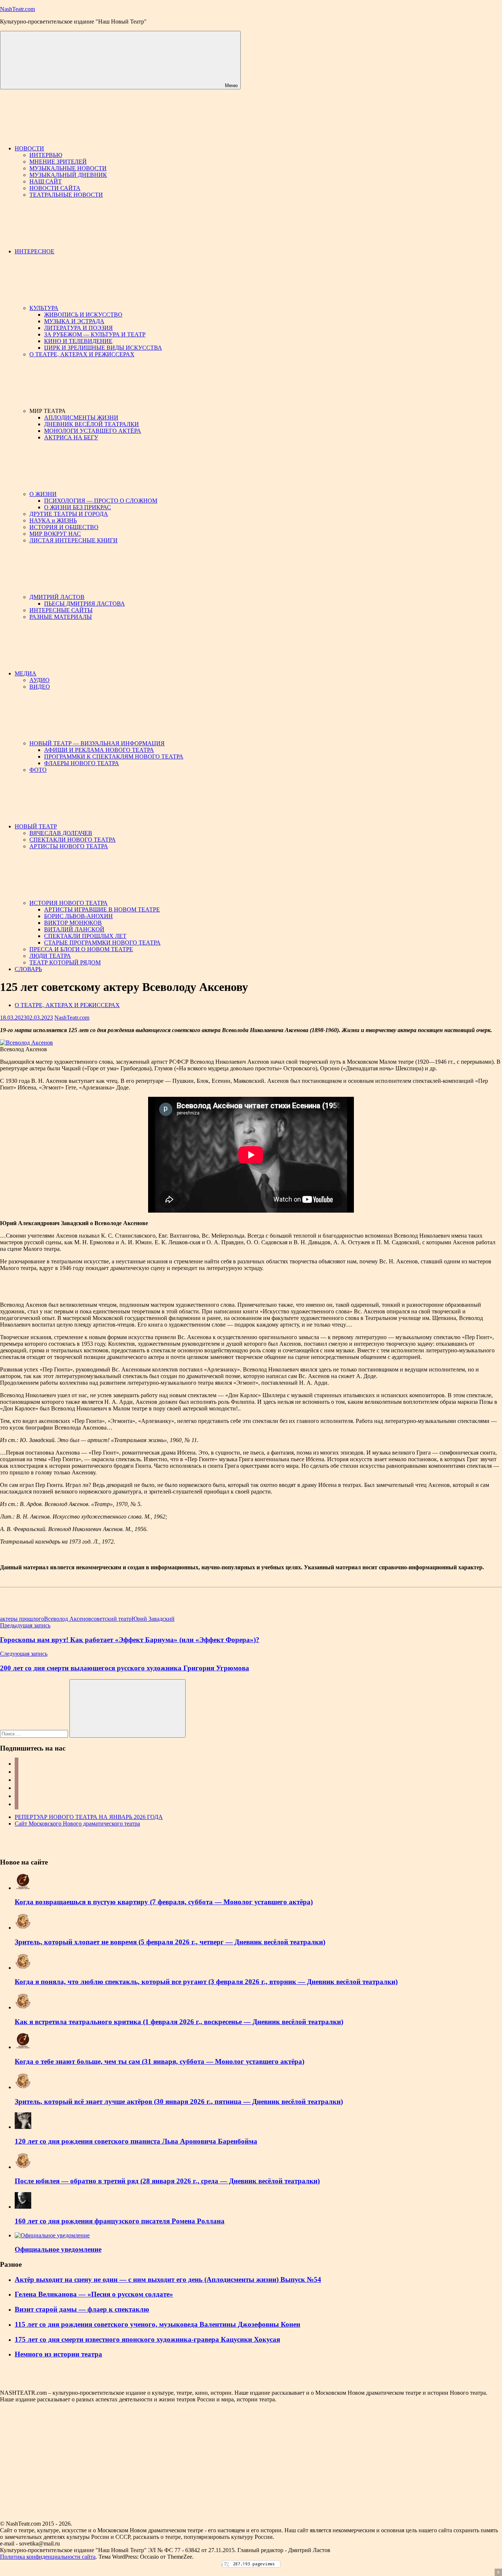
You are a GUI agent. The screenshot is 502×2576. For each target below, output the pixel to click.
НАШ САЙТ (46, 181)
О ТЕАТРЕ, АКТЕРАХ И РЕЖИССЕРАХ (82, 354)
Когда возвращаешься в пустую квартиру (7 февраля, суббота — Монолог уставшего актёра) (164, 1902)
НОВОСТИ (29, 148)
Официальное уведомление (58, 2249)
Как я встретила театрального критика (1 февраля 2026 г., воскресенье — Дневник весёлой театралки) (179, 2022)
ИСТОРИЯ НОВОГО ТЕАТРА (69, 903)
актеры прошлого (22, 1619)
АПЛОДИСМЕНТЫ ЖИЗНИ (81, 418)
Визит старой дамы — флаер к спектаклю (82, 2309)
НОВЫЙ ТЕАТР (36, 826)
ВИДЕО (40, 687)
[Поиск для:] (35, 1733)
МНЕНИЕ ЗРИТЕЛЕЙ (58, 162)
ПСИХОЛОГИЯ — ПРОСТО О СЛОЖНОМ (101, 501)
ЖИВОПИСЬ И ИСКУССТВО (83, 315)
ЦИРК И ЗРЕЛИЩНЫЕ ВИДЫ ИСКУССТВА (103, 348)
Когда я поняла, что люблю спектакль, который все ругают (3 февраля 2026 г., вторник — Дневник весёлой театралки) (206, 1982)
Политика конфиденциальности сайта (48, 2557)
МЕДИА (26, 673)
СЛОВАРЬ (28, 969)
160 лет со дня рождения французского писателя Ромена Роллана (120, 2221)
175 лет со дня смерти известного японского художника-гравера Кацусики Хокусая (147, 2339)
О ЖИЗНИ (43, 494)
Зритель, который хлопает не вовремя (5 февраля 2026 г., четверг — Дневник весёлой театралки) (170, 1942)
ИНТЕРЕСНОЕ (35, 251)
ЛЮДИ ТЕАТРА (50, 956)
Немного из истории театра (58, 2354)
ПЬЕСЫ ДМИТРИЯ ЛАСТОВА (85, 604)
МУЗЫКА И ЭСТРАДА (74, 321)
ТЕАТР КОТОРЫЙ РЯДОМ (65, 962)
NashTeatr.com (17, 9)
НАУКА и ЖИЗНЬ (53, 520)
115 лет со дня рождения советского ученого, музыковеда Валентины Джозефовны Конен (157, 2324)
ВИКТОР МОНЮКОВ (73, 923)
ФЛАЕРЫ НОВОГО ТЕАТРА (82, 763)
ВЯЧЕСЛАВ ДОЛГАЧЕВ (61, 833)
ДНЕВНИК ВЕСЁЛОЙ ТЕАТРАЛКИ (92, 424)
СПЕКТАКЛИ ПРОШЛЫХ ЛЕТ (85, 936)
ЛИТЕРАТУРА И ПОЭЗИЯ (78, 328)
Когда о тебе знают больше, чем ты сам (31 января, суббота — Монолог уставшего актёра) (159, 2061)
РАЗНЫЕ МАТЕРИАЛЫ (61, 617)
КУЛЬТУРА (44, 308)
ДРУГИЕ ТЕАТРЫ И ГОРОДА (69, 514)
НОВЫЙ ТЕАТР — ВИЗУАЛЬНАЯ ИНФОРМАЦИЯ (97, 743)
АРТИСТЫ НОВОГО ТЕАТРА (69, 846)
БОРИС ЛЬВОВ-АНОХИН (78, 916)
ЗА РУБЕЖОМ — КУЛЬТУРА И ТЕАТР (95, 334)
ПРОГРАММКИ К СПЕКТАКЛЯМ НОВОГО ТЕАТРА (114, 757)
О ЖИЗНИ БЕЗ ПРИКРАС (78, 507)
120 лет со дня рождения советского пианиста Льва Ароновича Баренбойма (136, 2141)
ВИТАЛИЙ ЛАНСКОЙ (74, 929)
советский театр (111, 1619)
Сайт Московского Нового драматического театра (77, 1824)
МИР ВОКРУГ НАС (55, 534)
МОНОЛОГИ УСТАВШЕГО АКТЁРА (93, 431)
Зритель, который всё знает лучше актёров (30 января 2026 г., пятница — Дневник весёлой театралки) (179, 2102)
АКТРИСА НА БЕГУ (71, 437)
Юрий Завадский (153, 1619)
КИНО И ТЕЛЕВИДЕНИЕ (78, 341)
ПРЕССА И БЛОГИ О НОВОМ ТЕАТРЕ (81, 949)
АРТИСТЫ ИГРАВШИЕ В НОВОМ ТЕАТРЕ (102, 909)
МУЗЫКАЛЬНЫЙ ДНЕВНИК (68, 175)
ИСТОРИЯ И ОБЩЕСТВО (64, 527)
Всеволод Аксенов (68, 1619)
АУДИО (40, 680)
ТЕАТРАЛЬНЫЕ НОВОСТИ (66, 195)
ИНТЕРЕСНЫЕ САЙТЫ (61, 610)
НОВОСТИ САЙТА (55, 188)
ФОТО (38, 770)
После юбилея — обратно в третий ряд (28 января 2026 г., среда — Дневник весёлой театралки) (167, 2181)
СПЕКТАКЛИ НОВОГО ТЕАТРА (73, 840)
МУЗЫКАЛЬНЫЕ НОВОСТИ (68, 168)
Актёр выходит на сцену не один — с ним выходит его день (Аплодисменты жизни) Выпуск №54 (168, 2279)
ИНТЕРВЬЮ (46, 155)
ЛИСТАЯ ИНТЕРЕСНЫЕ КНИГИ (73, 540)
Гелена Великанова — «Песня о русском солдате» (94, 2294)
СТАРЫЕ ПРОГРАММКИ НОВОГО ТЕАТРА (102, 943)
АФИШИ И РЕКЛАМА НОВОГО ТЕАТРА (99, 750)
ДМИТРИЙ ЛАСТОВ (57, 597)
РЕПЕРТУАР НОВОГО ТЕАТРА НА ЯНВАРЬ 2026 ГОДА (89, 1817)
